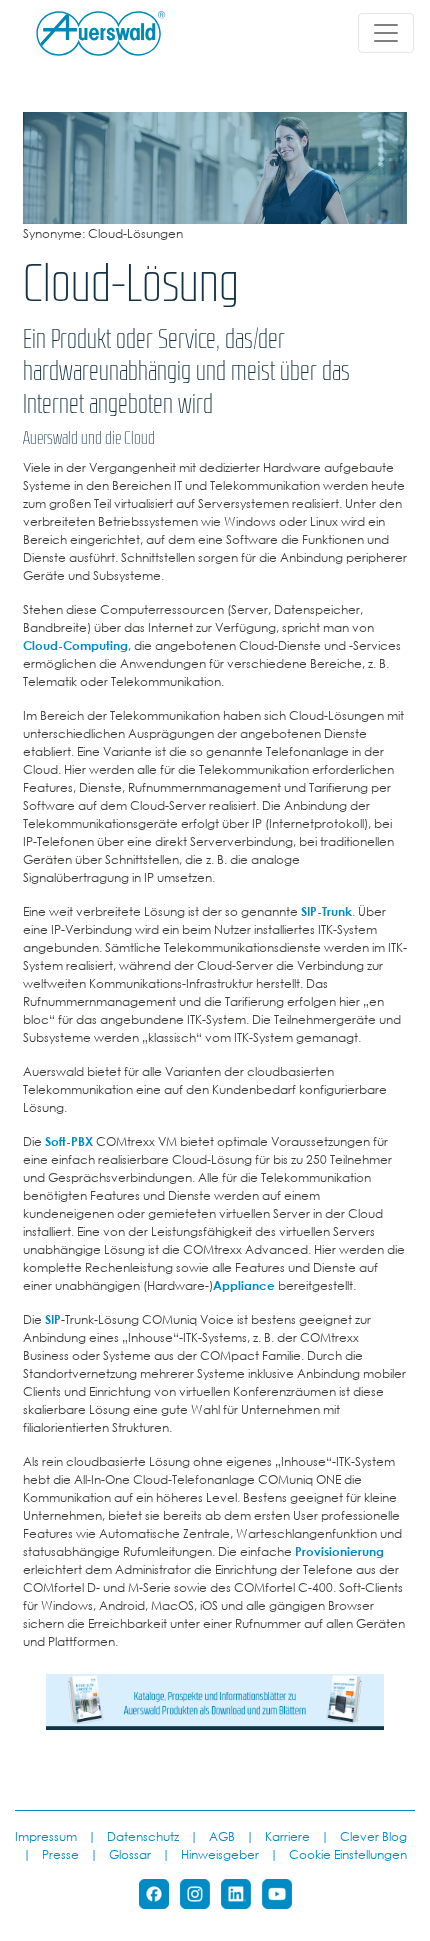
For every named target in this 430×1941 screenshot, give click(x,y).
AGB (222, 1836)
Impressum (46, 1836)
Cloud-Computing (75, 645)
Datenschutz (143, 1836)
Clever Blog (373, 1836)
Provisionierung (339, 1551)
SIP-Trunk (326, 911)
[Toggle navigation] (386, 33)
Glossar (130, 1854)
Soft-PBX (69, 1141)
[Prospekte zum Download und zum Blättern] (215, 1700)
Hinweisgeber (220, 1854)
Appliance (244, 1285)
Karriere (287, 1836)
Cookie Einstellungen (348, 1854)
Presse (60, 1854)
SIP (53, 1319)
